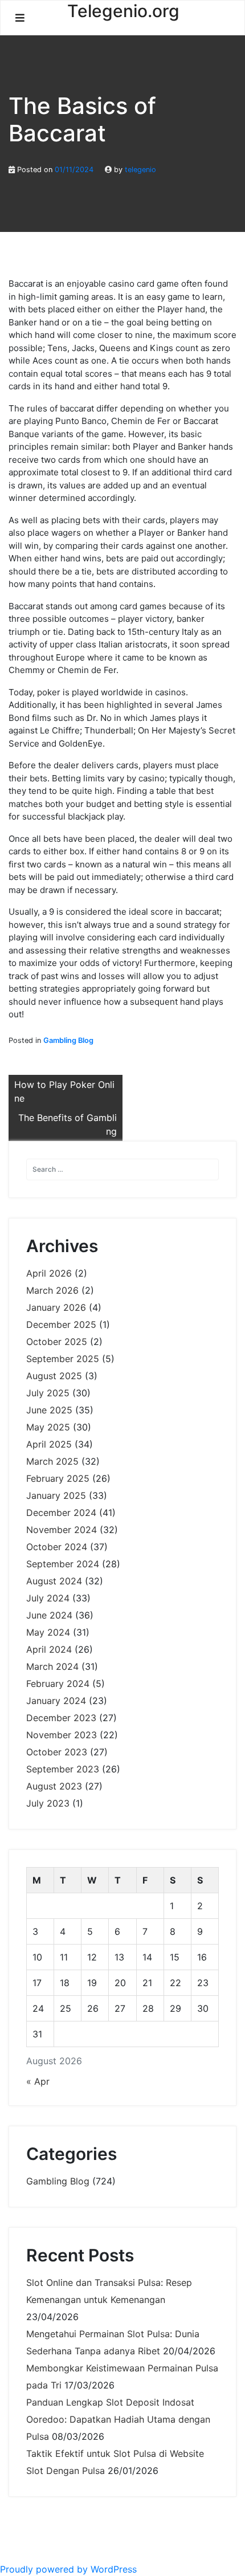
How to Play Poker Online (64, 1091)
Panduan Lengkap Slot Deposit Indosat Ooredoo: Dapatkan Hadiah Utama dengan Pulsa (118, 2419)
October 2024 (57, 1547)
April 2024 (49, 1649)
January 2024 (56, 1701)
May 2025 (48, 1427)
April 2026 (49, 1273)
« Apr (38, 2081)
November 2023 (62, 1735)
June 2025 (49, 1410)
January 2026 (56, 1307)
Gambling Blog (68, 1040)
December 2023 (61, 1718)
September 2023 (63, 1769)
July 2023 (48, 1803)
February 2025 (58, 1478)
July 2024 (48, 1598)
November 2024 (62, 1530)
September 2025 (63, 1359)
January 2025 (56, 1495)
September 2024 (63, 1564)
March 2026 (52, 1290)
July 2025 (48, 1393)
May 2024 (48, 1632)
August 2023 (54, 1786)
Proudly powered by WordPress (68, 2569)
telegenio (140, 170)
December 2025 (61, 1324)
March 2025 (52, 1461)
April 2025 (49, 1444)
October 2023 (57, 1752)
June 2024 (49, 1615)
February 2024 (58, 1684)
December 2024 (61, 1513)
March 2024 (52, 1666)
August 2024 (54, 1581)
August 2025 (54, 1376)
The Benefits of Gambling (68, 1124)
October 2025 (57, 1342)
